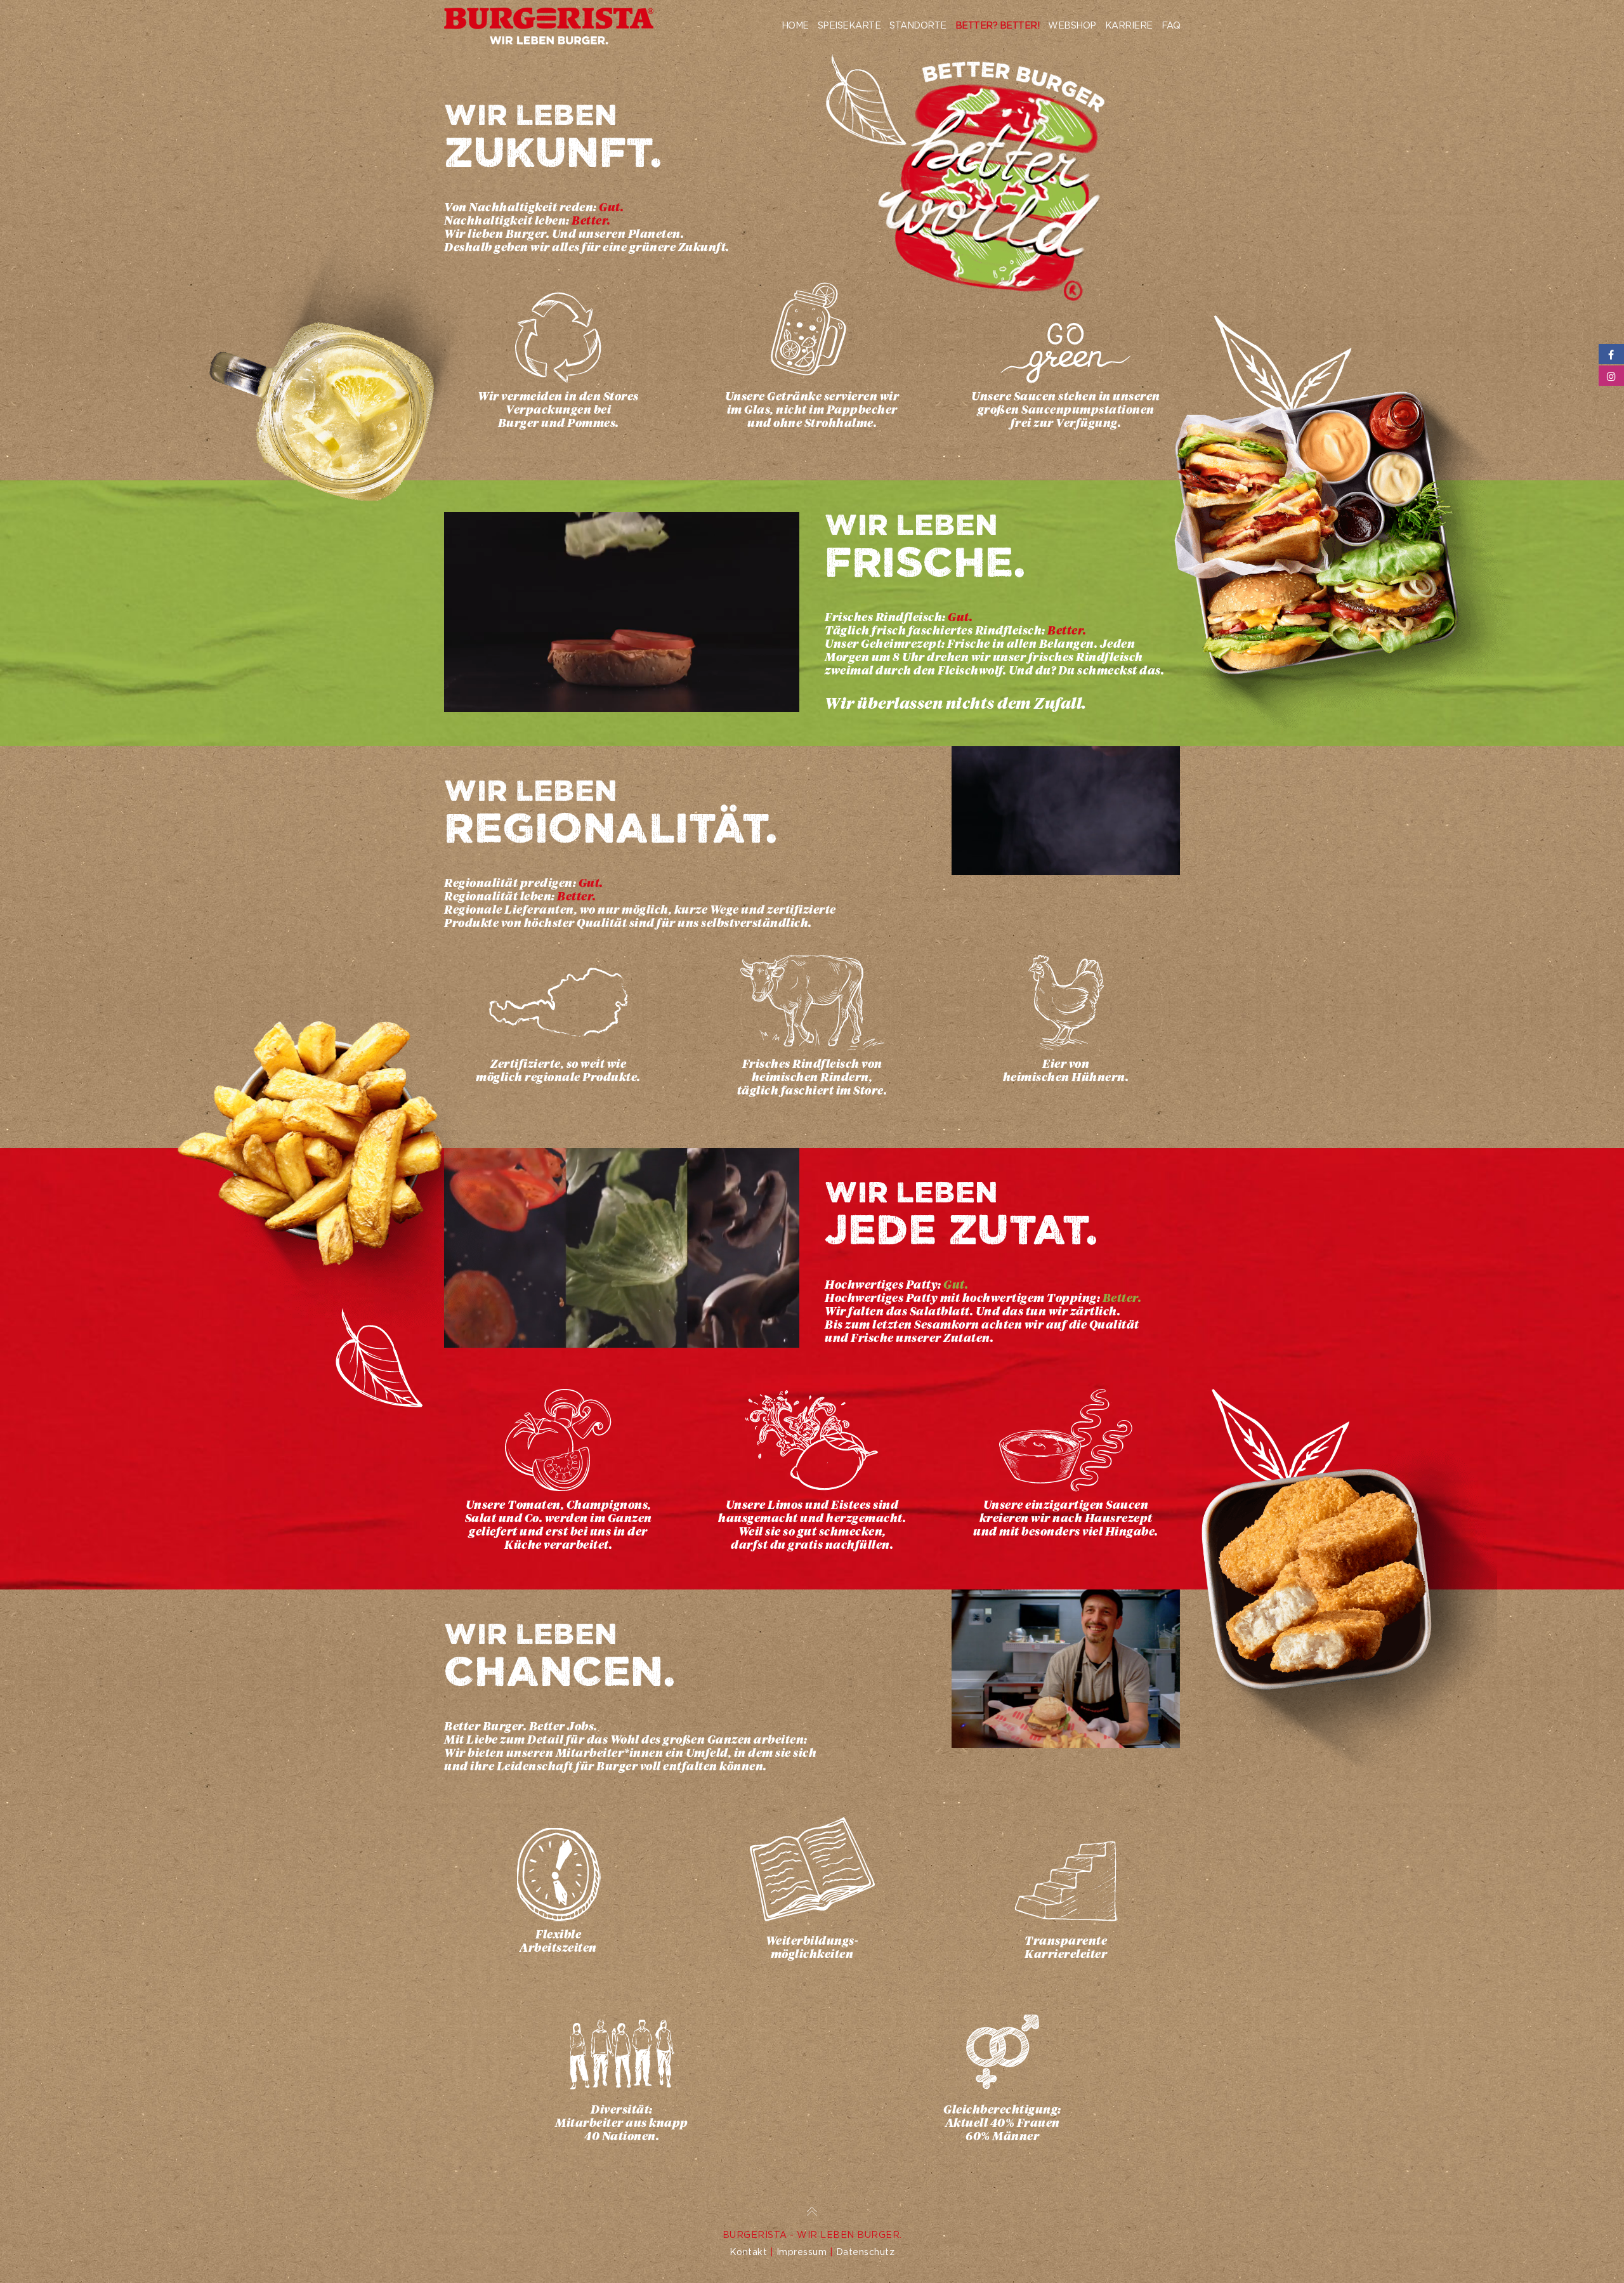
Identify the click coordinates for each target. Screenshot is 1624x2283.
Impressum (802, 2252)
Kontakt (749, 2252)
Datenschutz (866, 2252)
